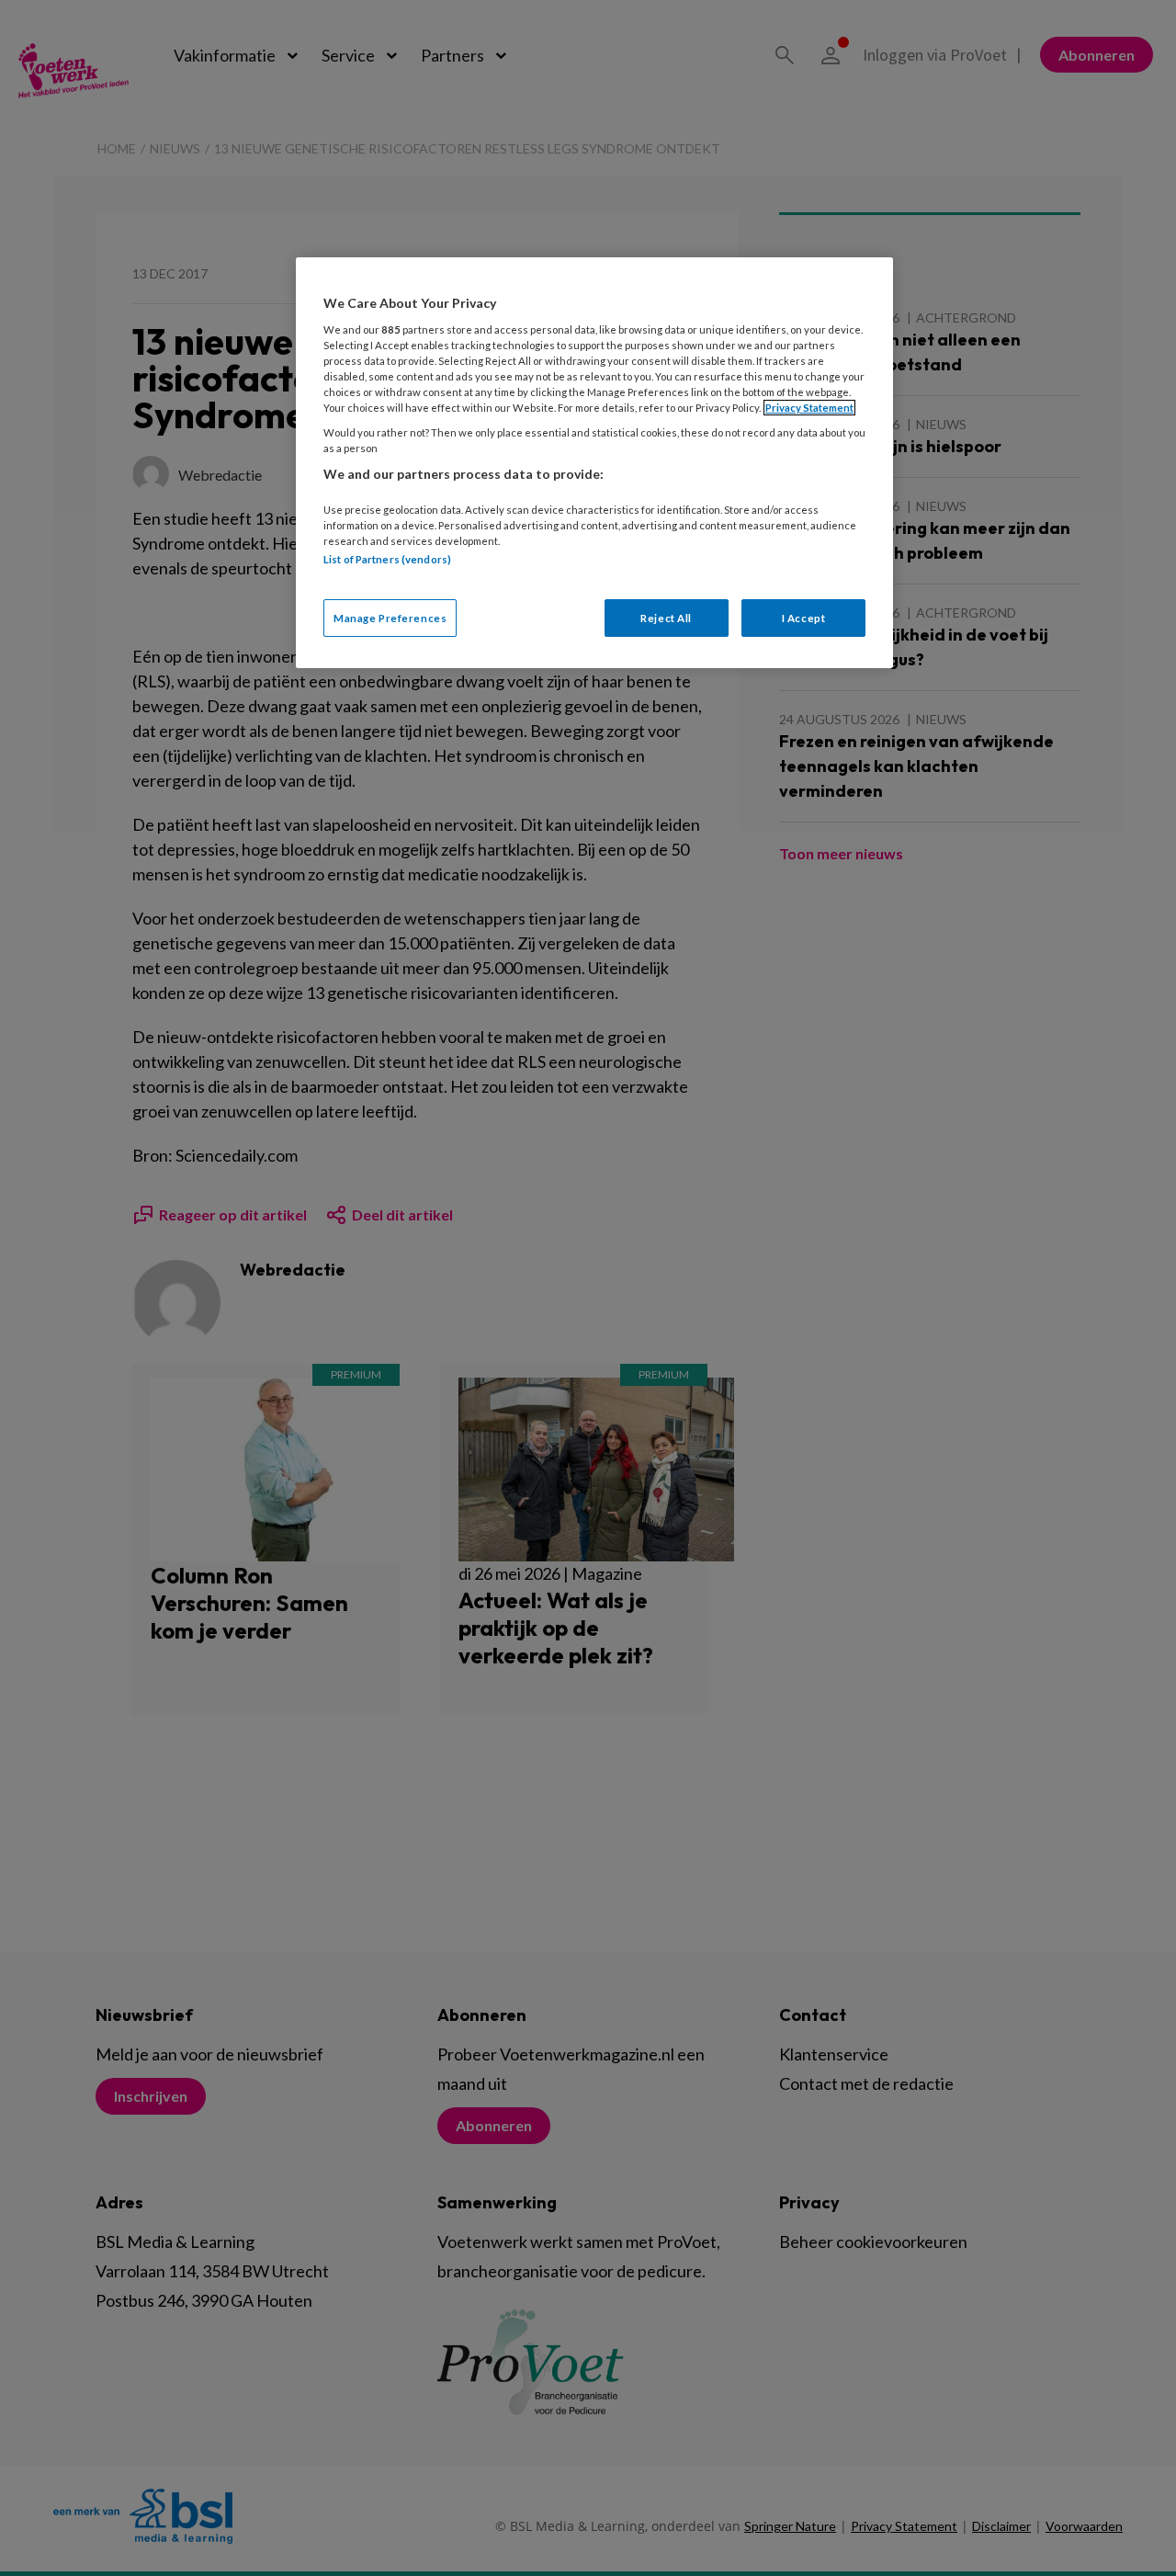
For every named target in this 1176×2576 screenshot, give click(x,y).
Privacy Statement (809, 408)
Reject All (666, 618)
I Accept (804, 618)
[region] (594, 463)
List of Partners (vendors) (387, 559)
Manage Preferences (390, 618)
